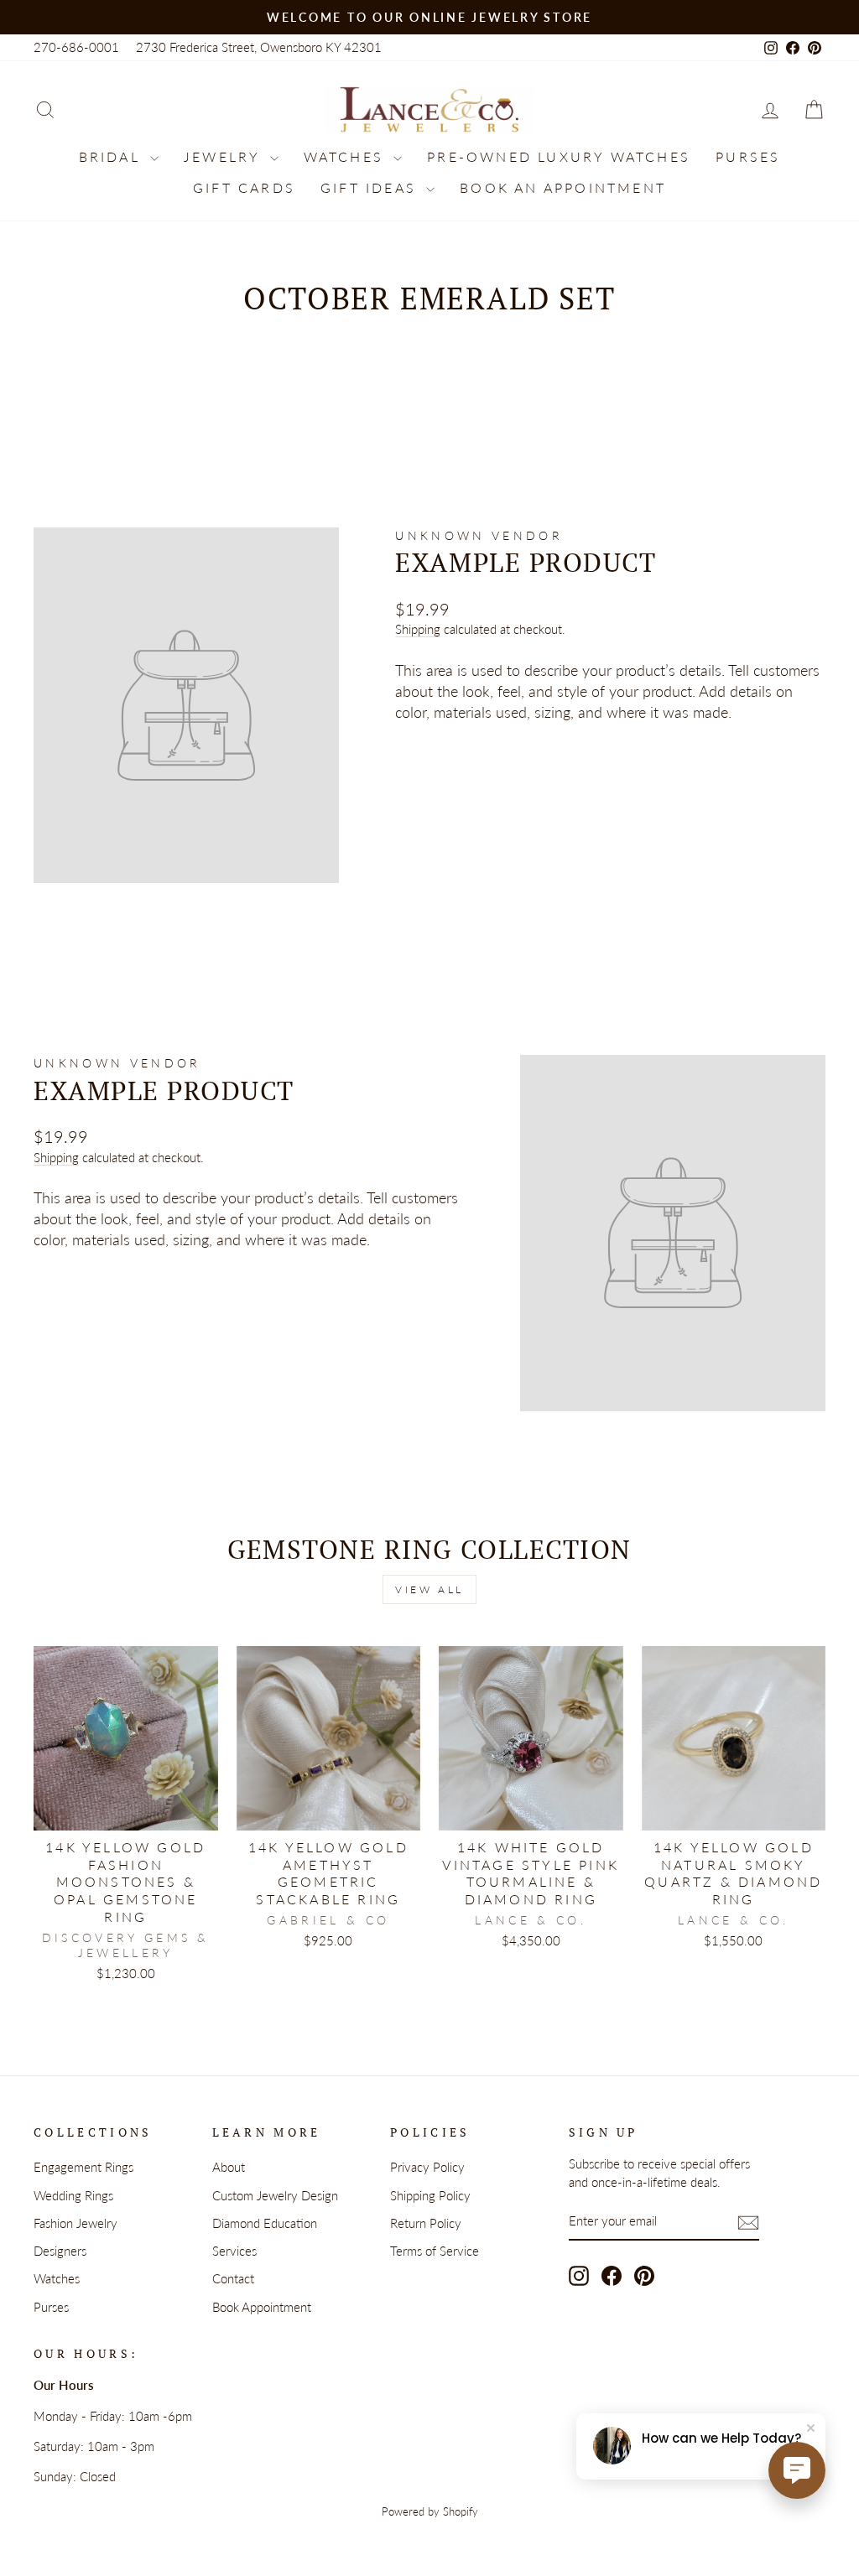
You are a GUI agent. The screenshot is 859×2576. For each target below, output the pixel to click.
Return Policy (426, 2223)
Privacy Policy (427, 2167)
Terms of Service (435, 2251)
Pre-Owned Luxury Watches (559, 156)
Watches (347, 156)
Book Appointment (262, 2307)
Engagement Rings (83, 2167)
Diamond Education (265, 2223)
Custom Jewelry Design (275, 2195)
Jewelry (225, 156)
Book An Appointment (563, 187)
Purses (748, 156)
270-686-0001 (76, 47)
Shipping (418, 629)
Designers (60, 2251)
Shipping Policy (430, 2195)
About (229, 2167)
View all (429, 1589)
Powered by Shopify (430, 2512)
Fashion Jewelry (75, 2223)
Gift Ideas (371, 187)
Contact (233, 2278)
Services (234, 2251)
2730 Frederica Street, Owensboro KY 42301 (259, 47)
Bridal (112, 156)
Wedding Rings (73, 2195)
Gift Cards (244, 187)
